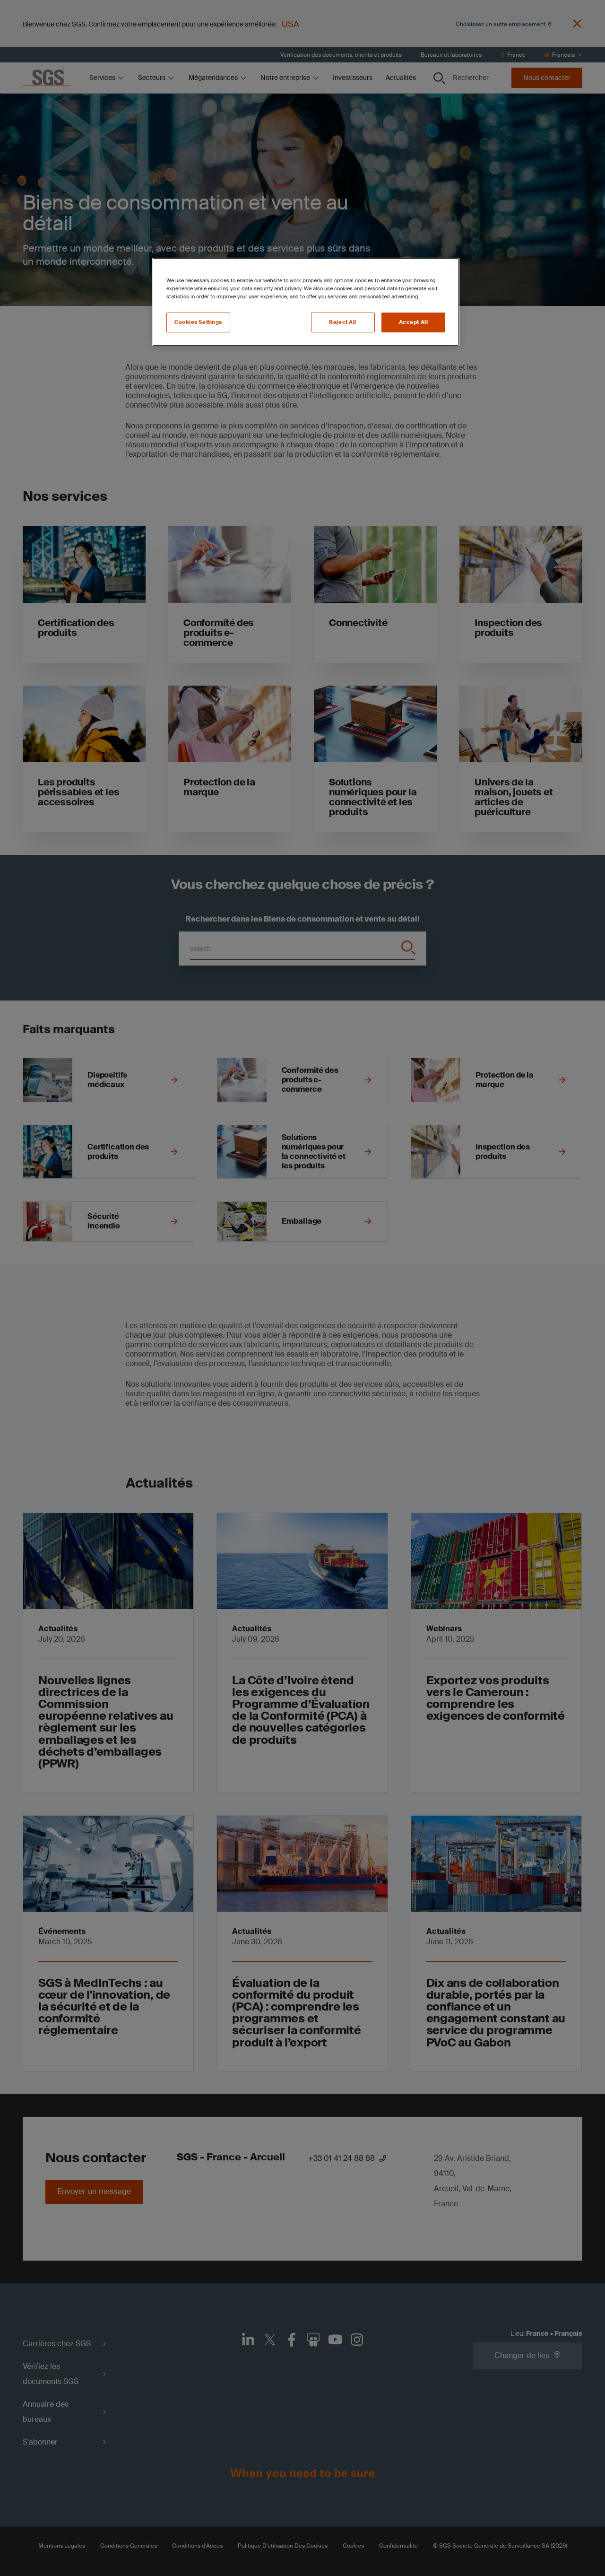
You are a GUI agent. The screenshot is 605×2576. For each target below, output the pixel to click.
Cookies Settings (198, 322)
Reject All (343, 322)
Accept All (414, 322)
